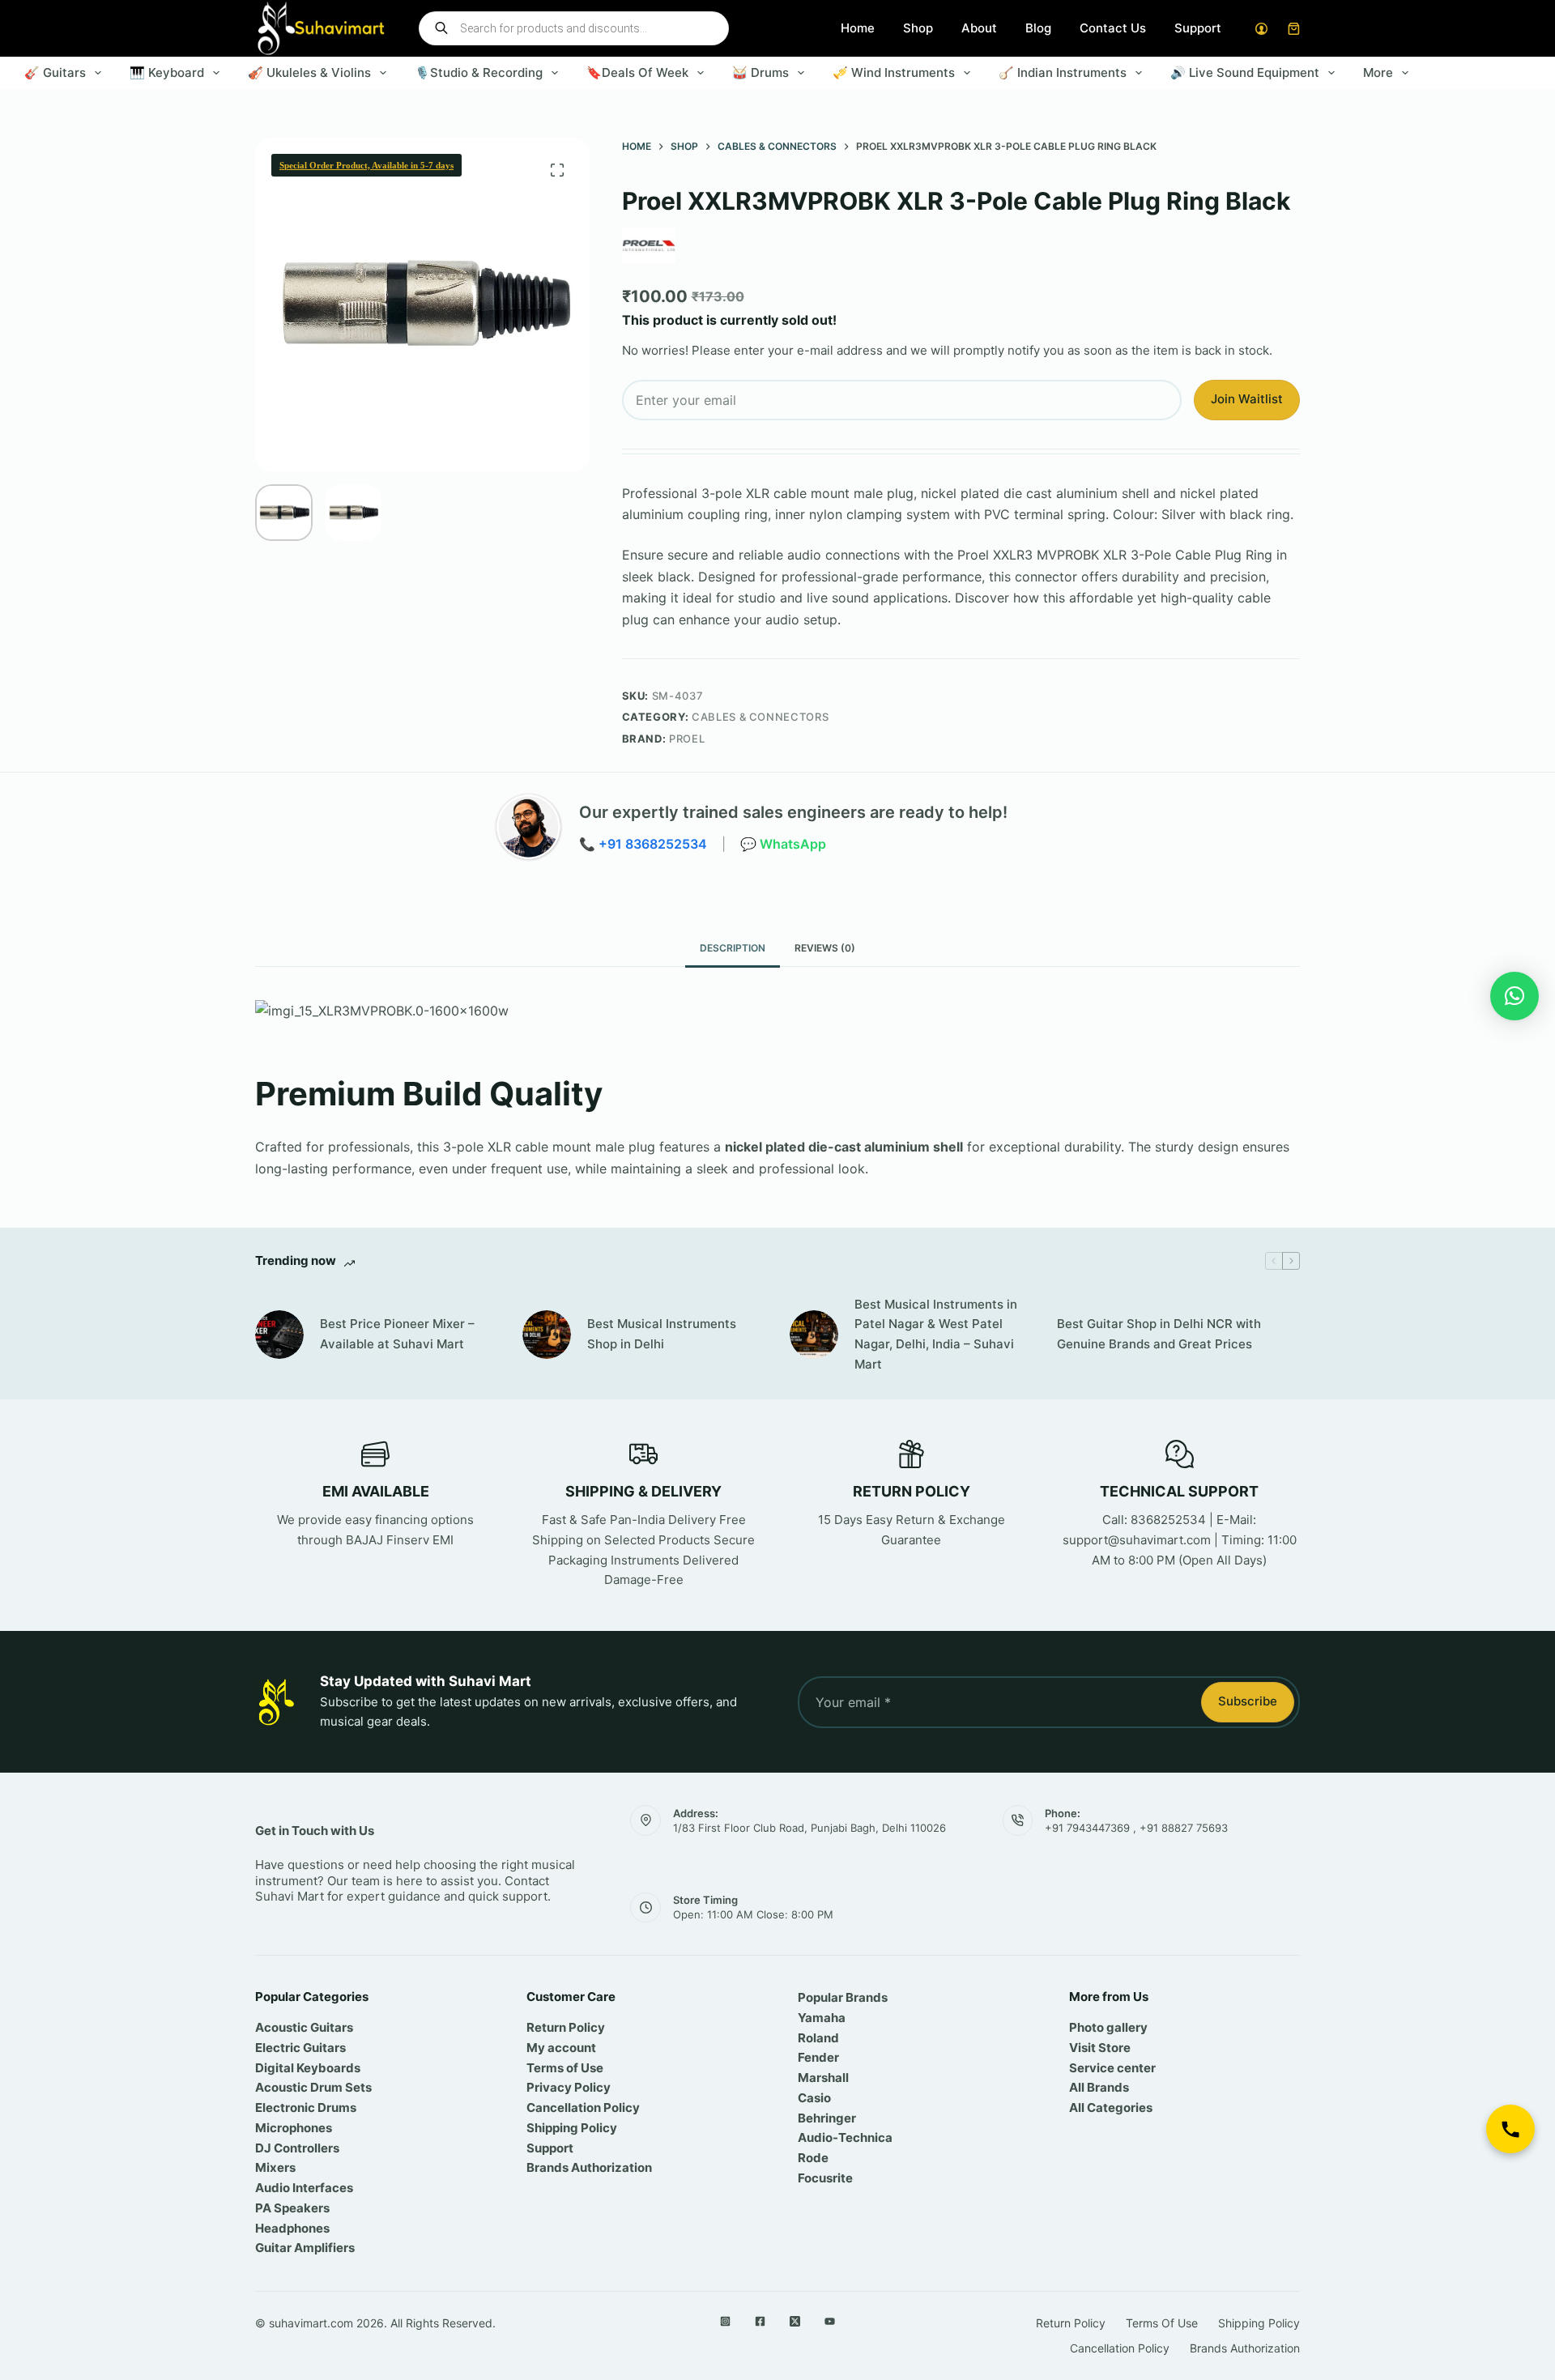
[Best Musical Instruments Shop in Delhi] (547, 1335)
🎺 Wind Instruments (894, 72)
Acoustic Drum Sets (313, 2087)
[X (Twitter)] (795, 2321)
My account (561, 2048)
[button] (1515, 996)
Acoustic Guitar (301, 2027)
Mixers (275, 2167)
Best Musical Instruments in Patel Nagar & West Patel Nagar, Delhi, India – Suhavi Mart (936, 1334)
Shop (918, 28)
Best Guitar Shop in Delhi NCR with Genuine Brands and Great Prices (1159, 1334)
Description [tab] (733, 948)
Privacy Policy (569, 2087)
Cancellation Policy (583, 2108)
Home (858, 28)
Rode (813, 2158)
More (1378, 72)
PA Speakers (292, 2208)
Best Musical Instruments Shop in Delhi (662, 1334)
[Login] (1261, 29)
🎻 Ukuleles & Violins (309, 72)
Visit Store (1100, 2048)
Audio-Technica (845, 2137)
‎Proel (687, 739)
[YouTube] (830, 2321)
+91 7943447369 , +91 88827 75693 (1136, 1828)
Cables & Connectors (760, 717)
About (979, 28)
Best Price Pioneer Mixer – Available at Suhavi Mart (397, 1334)
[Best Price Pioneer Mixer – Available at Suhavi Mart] (279, 1335)
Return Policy (566, 2027)
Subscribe (1248, 1701)
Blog (1038, 28)
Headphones (292, 2228)
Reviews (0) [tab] (825, 948)
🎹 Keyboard (167, 72)
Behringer (827, 2118)
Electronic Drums (306, 2108)
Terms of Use (565, 2068)
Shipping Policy (572, 2128)
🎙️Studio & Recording (479, 72)
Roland (818, 2038)
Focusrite (825, 2178)
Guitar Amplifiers (305, 2248)
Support (1198, 28)
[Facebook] (760, 2321)
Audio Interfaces (304, 2188)
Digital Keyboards (308, 2068)
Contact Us (1113, 28)
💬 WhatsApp (783, 844)
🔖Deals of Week (637, 72)
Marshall (823, 2078)
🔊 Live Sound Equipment (1245, 72)
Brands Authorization (589, 2167)
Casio (814, 2098)
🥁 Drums (760, 72)
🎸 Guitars (55, 72)
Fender (818, 2057)
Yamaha (822, 2018)
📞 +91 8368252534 (643, 844)
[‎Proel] (649, 245)
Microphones (294, 2128)
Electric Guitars (300, 2048)
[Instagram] (725, 2321)
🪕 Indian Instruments (1063, 72)
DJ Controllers (297, 2148)
